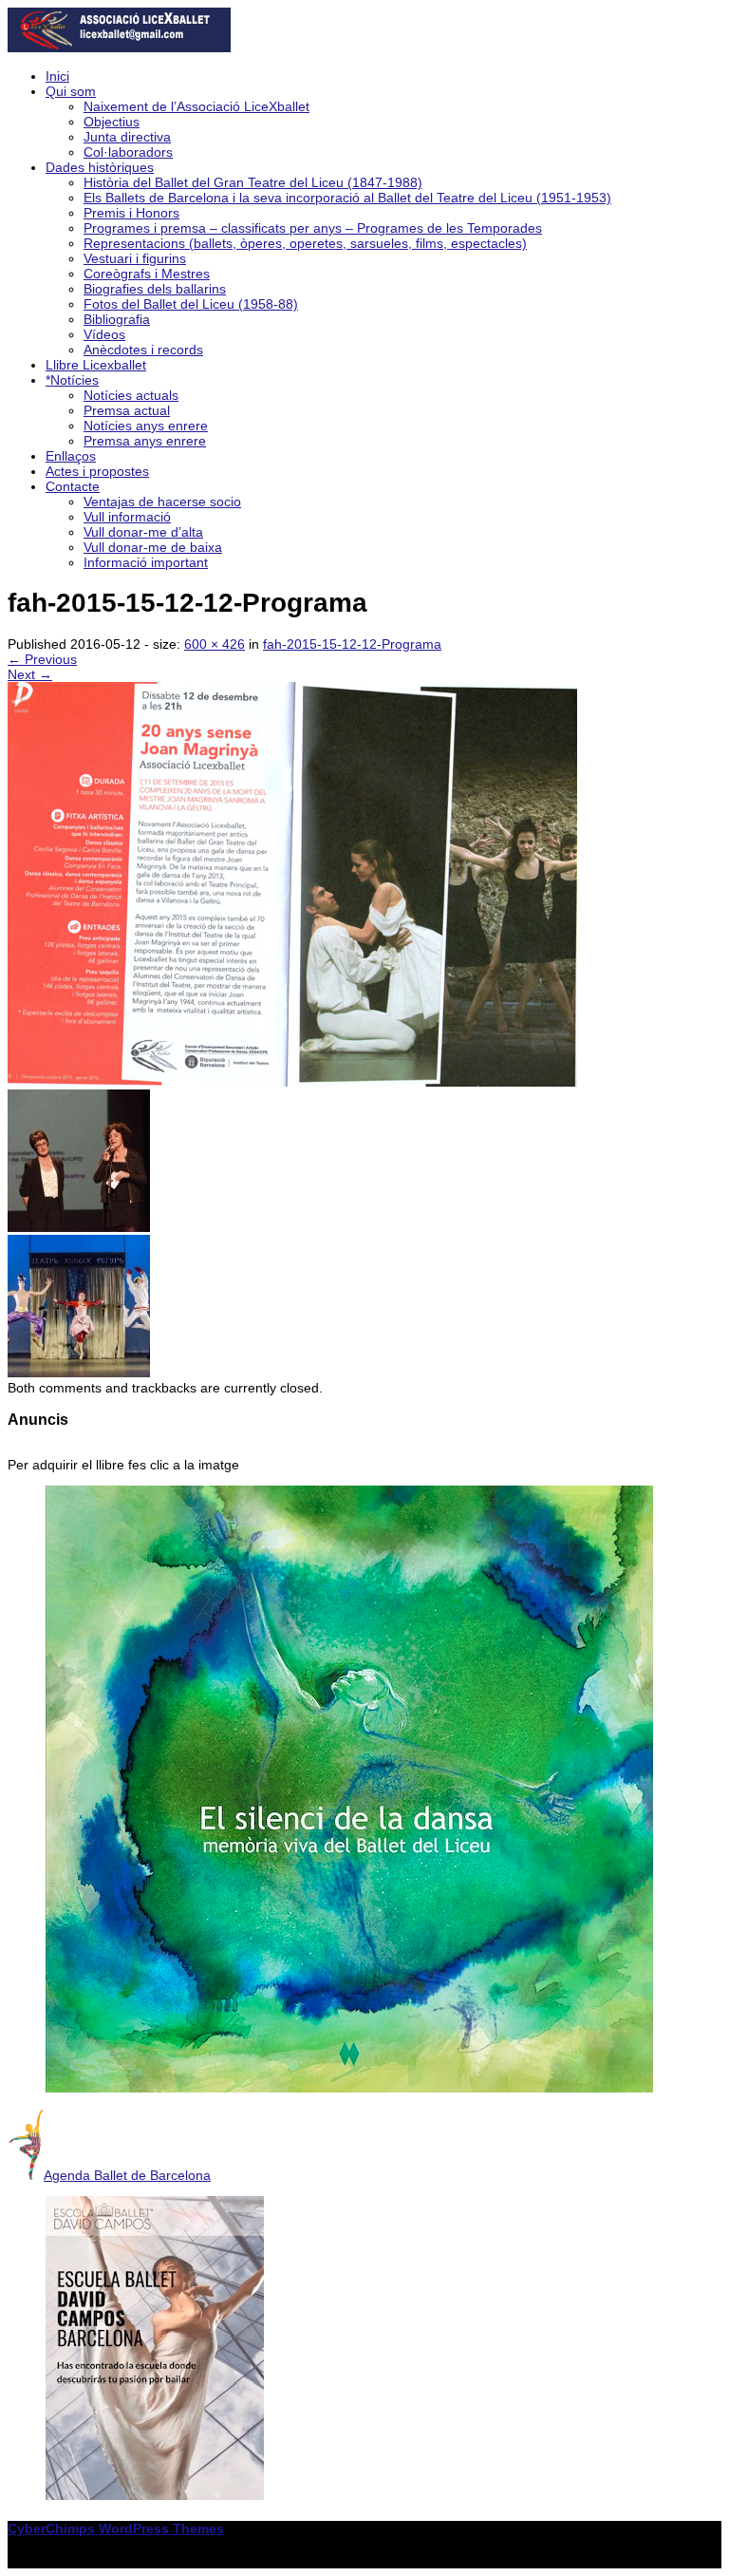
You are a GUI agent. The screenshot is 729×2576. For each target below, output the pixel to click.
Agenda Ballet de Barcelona (127, 2175)
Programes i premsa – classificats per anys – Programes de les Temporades (313, 228)
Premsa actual (127, 410)
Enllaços (71, 456)
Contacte (73, 486)
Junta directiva (127, 137)
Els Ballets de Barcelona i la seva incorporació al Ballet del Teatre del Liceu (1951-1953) (347, 198)
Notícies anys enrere (146, 426)
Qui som (71, 91)
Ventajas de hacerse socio (162, 502)
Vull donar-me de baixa (153, 547)
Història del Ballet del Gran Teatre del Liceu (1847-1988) (253, 182)
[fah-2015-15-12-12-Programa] (292, 1082)
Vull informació (127, 517)
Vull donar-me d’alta (143, 532)
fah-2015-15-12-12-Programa (352, 644)
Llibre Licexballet (96, 365)
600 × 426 (215, 644)
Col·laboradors (128, 152)
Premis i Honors (131, 213)
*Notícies (72, 380)
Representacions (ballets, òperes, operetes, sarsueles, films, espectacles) (305, 243)
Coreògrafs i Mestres (147, 274)
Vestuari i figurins (135, 258)
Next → (30, 674)
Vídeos (104, 334)
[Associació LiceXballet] (119, 47)
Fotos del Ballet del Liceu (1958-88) (191, 304)
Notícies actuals (131, 395)
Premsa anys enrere (145, 441)
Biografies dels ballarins (155, 289)
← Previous (42, 659)
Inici (57, 76)
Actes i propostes (97, 471)
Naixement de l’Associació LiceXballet (196, 106)
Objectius (112, 122)
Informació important (146, 562)
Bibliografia (117, 319)
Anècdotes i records (143, 350)
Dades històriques (100, 167)
